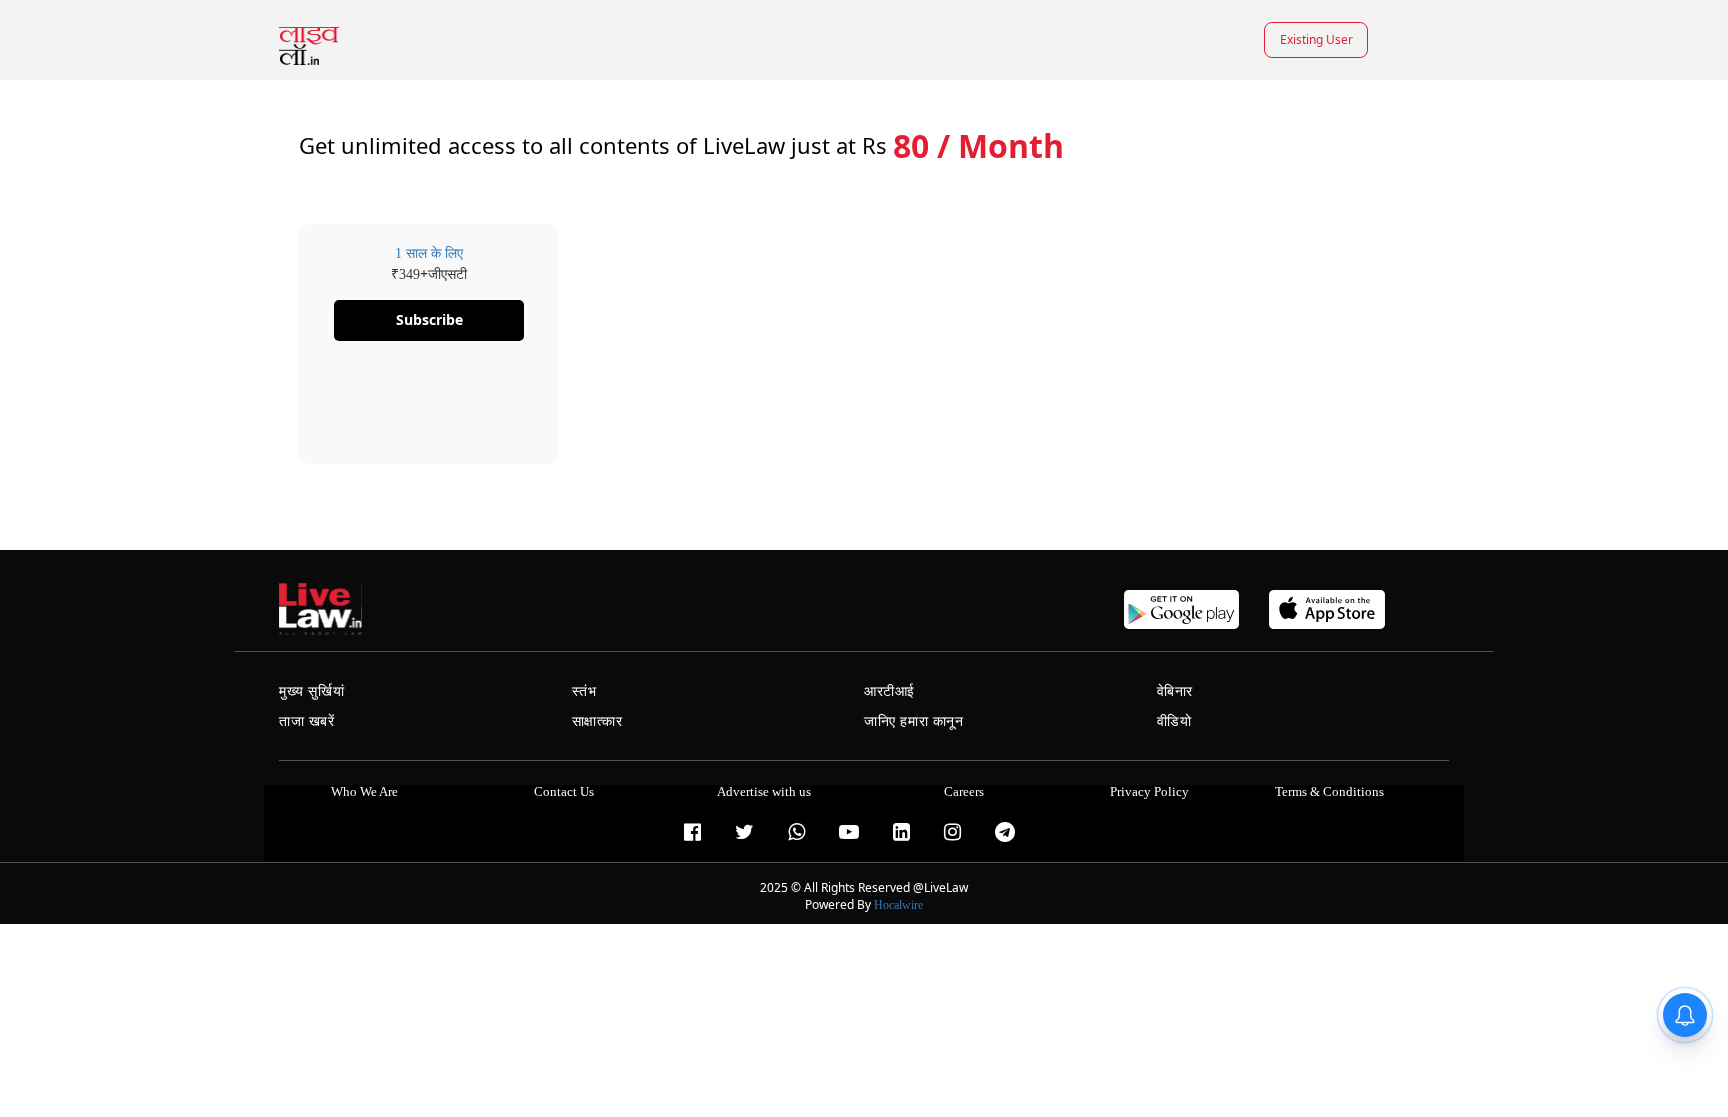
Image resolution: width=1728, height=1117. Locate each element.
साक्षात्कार (597, 721)
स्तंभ (584, 691)
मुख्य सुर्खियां (311, 691)
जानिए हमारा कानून (914, 721)
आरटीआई (889, 691)
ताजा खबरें (307, 721)
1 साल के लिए (429, 253)
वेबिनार (1175, 691)
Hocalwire (898, 905)
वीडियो (1174, 721)
